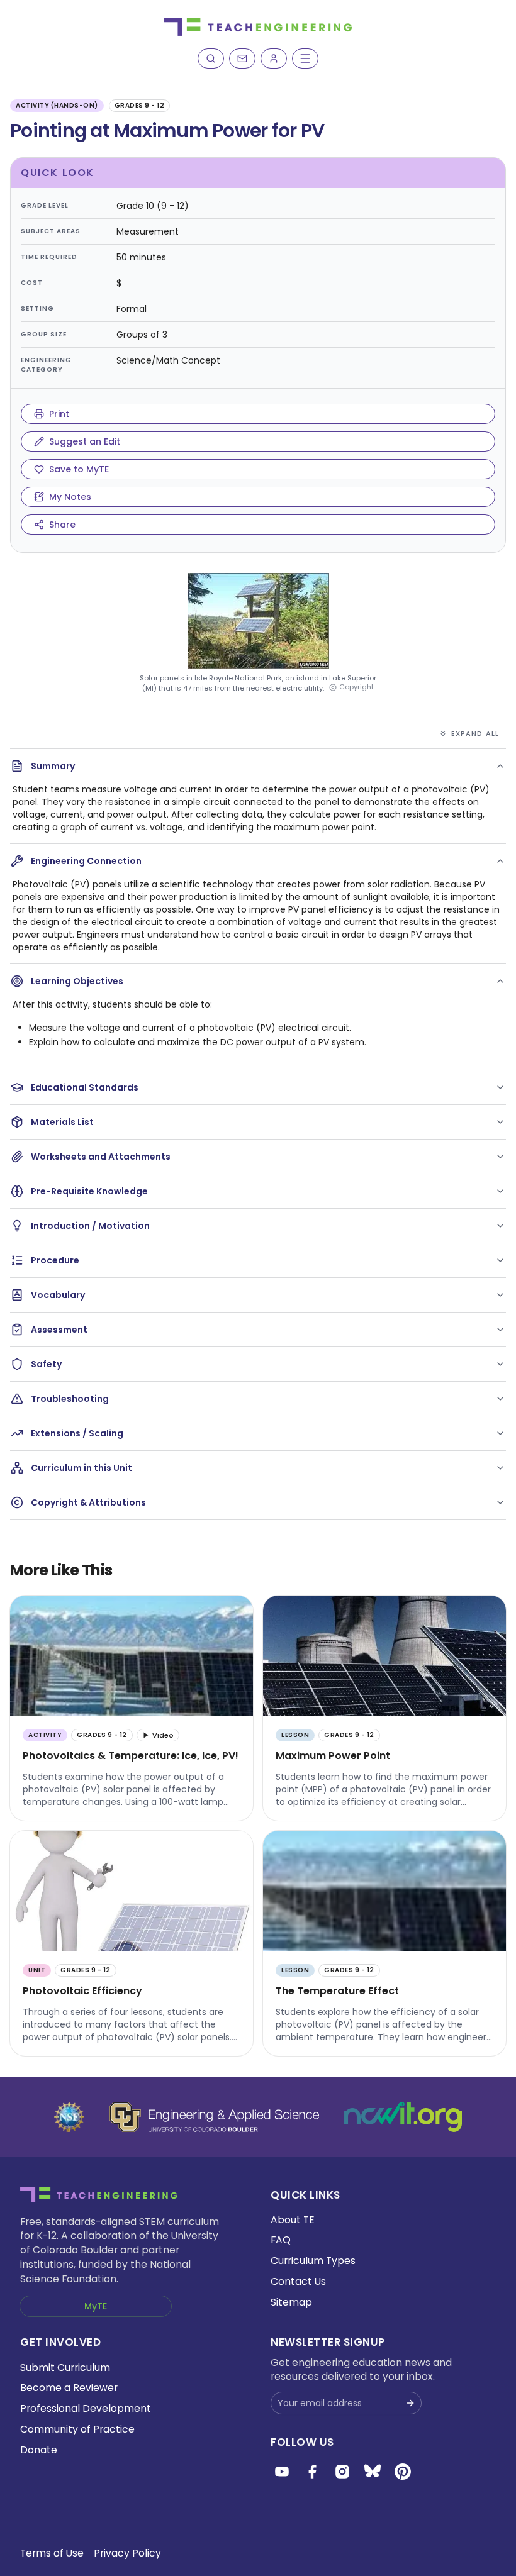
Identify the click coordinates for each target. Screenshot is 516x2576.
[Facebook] (312, 2472)
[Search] (211, 58)
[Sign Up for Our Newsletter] (410, 2403)
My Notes (70, 497)
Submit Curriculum (65, 2368)
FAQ (281, 2240)
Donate (39, 2450)
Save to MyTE (79, 469)
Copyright (356, 687)
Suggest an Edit (85, 441)
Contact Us (298, 2281)
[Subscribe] (242, 58)
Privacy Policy (127, 2553)
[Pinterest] (403, 2472)
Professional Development (86, 2408)
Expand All (475, 733)
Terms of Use (52, 2553)
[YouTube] (282, 2472)
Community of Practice (77, 2429)
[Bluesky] (373, 2472)
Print (59, 414)
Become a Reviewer (69, 2388)
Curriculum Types (313, 2261)
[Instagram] (342, 2472)
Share (62, 525)
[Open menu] (305, 58)
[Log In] (274, 58)
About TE (293, 2220)
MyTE (96, 2306)
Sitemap (291, 2302)
